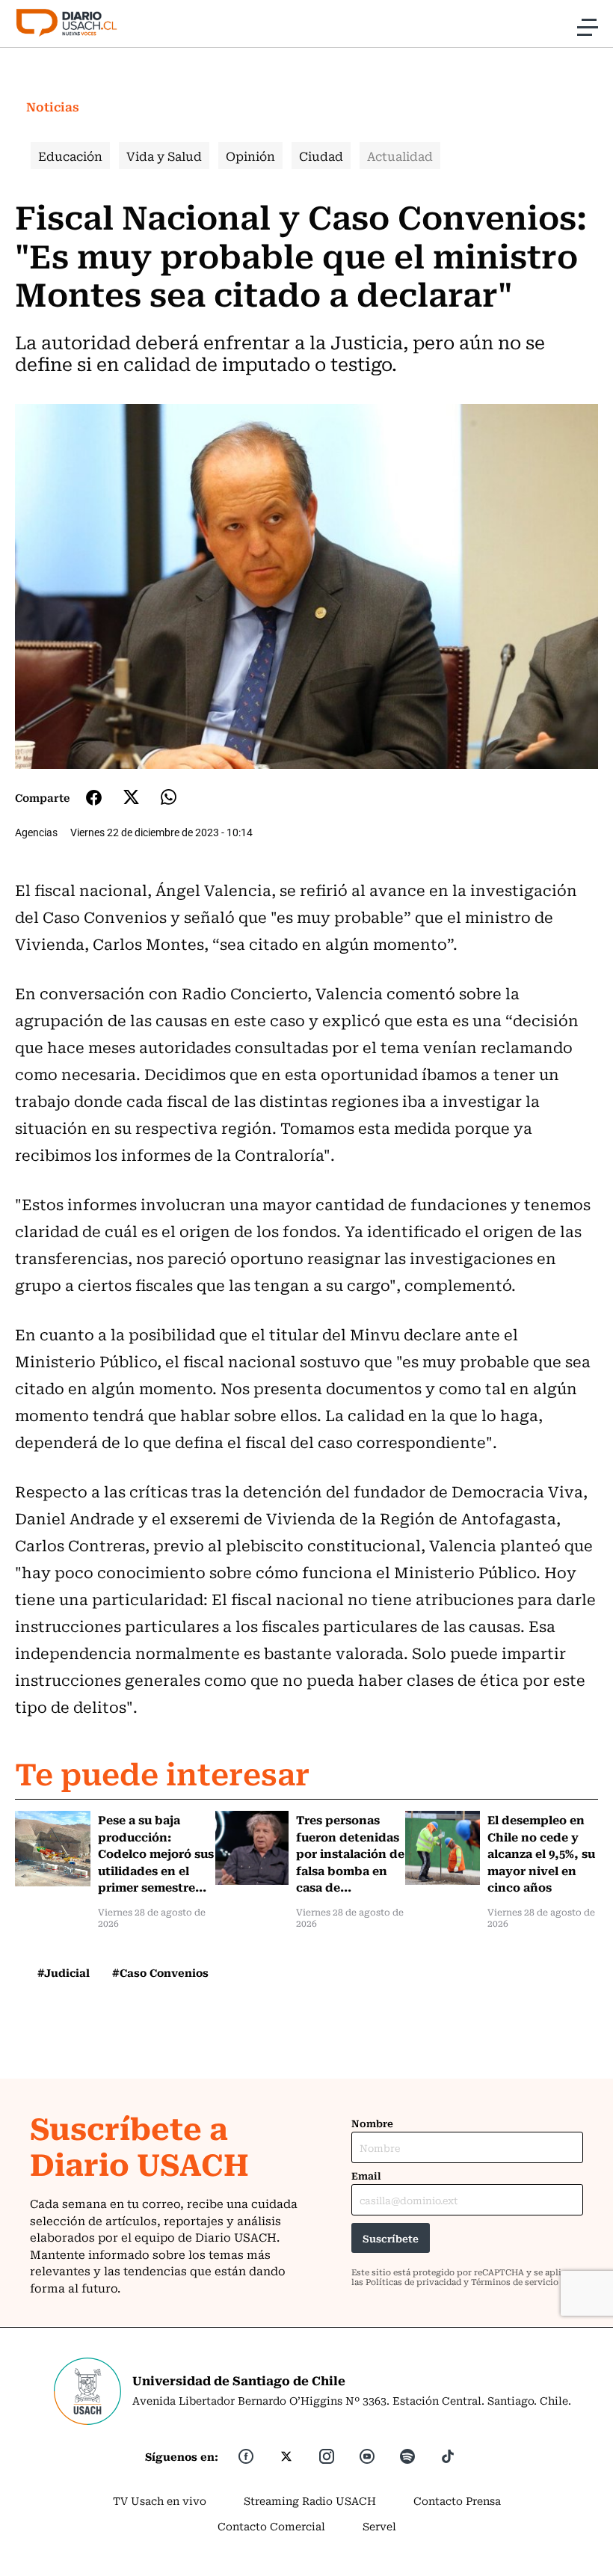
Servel (379, 2526)
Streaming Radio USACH (310, 2500)
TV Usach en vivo (160, 2500)
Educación (70, 156)
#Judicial (64, 1972)
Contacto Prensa (457, 2500)
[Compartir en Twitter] (131, 797)
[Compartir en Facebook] (94, 797)
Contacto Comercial (271, 2526)
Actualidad (400, 156)
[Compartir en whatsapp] (169, 797)
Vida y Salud (164, 156)
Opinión (250, 156)
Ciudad (321, 156)
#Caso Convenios (160, 1972)
